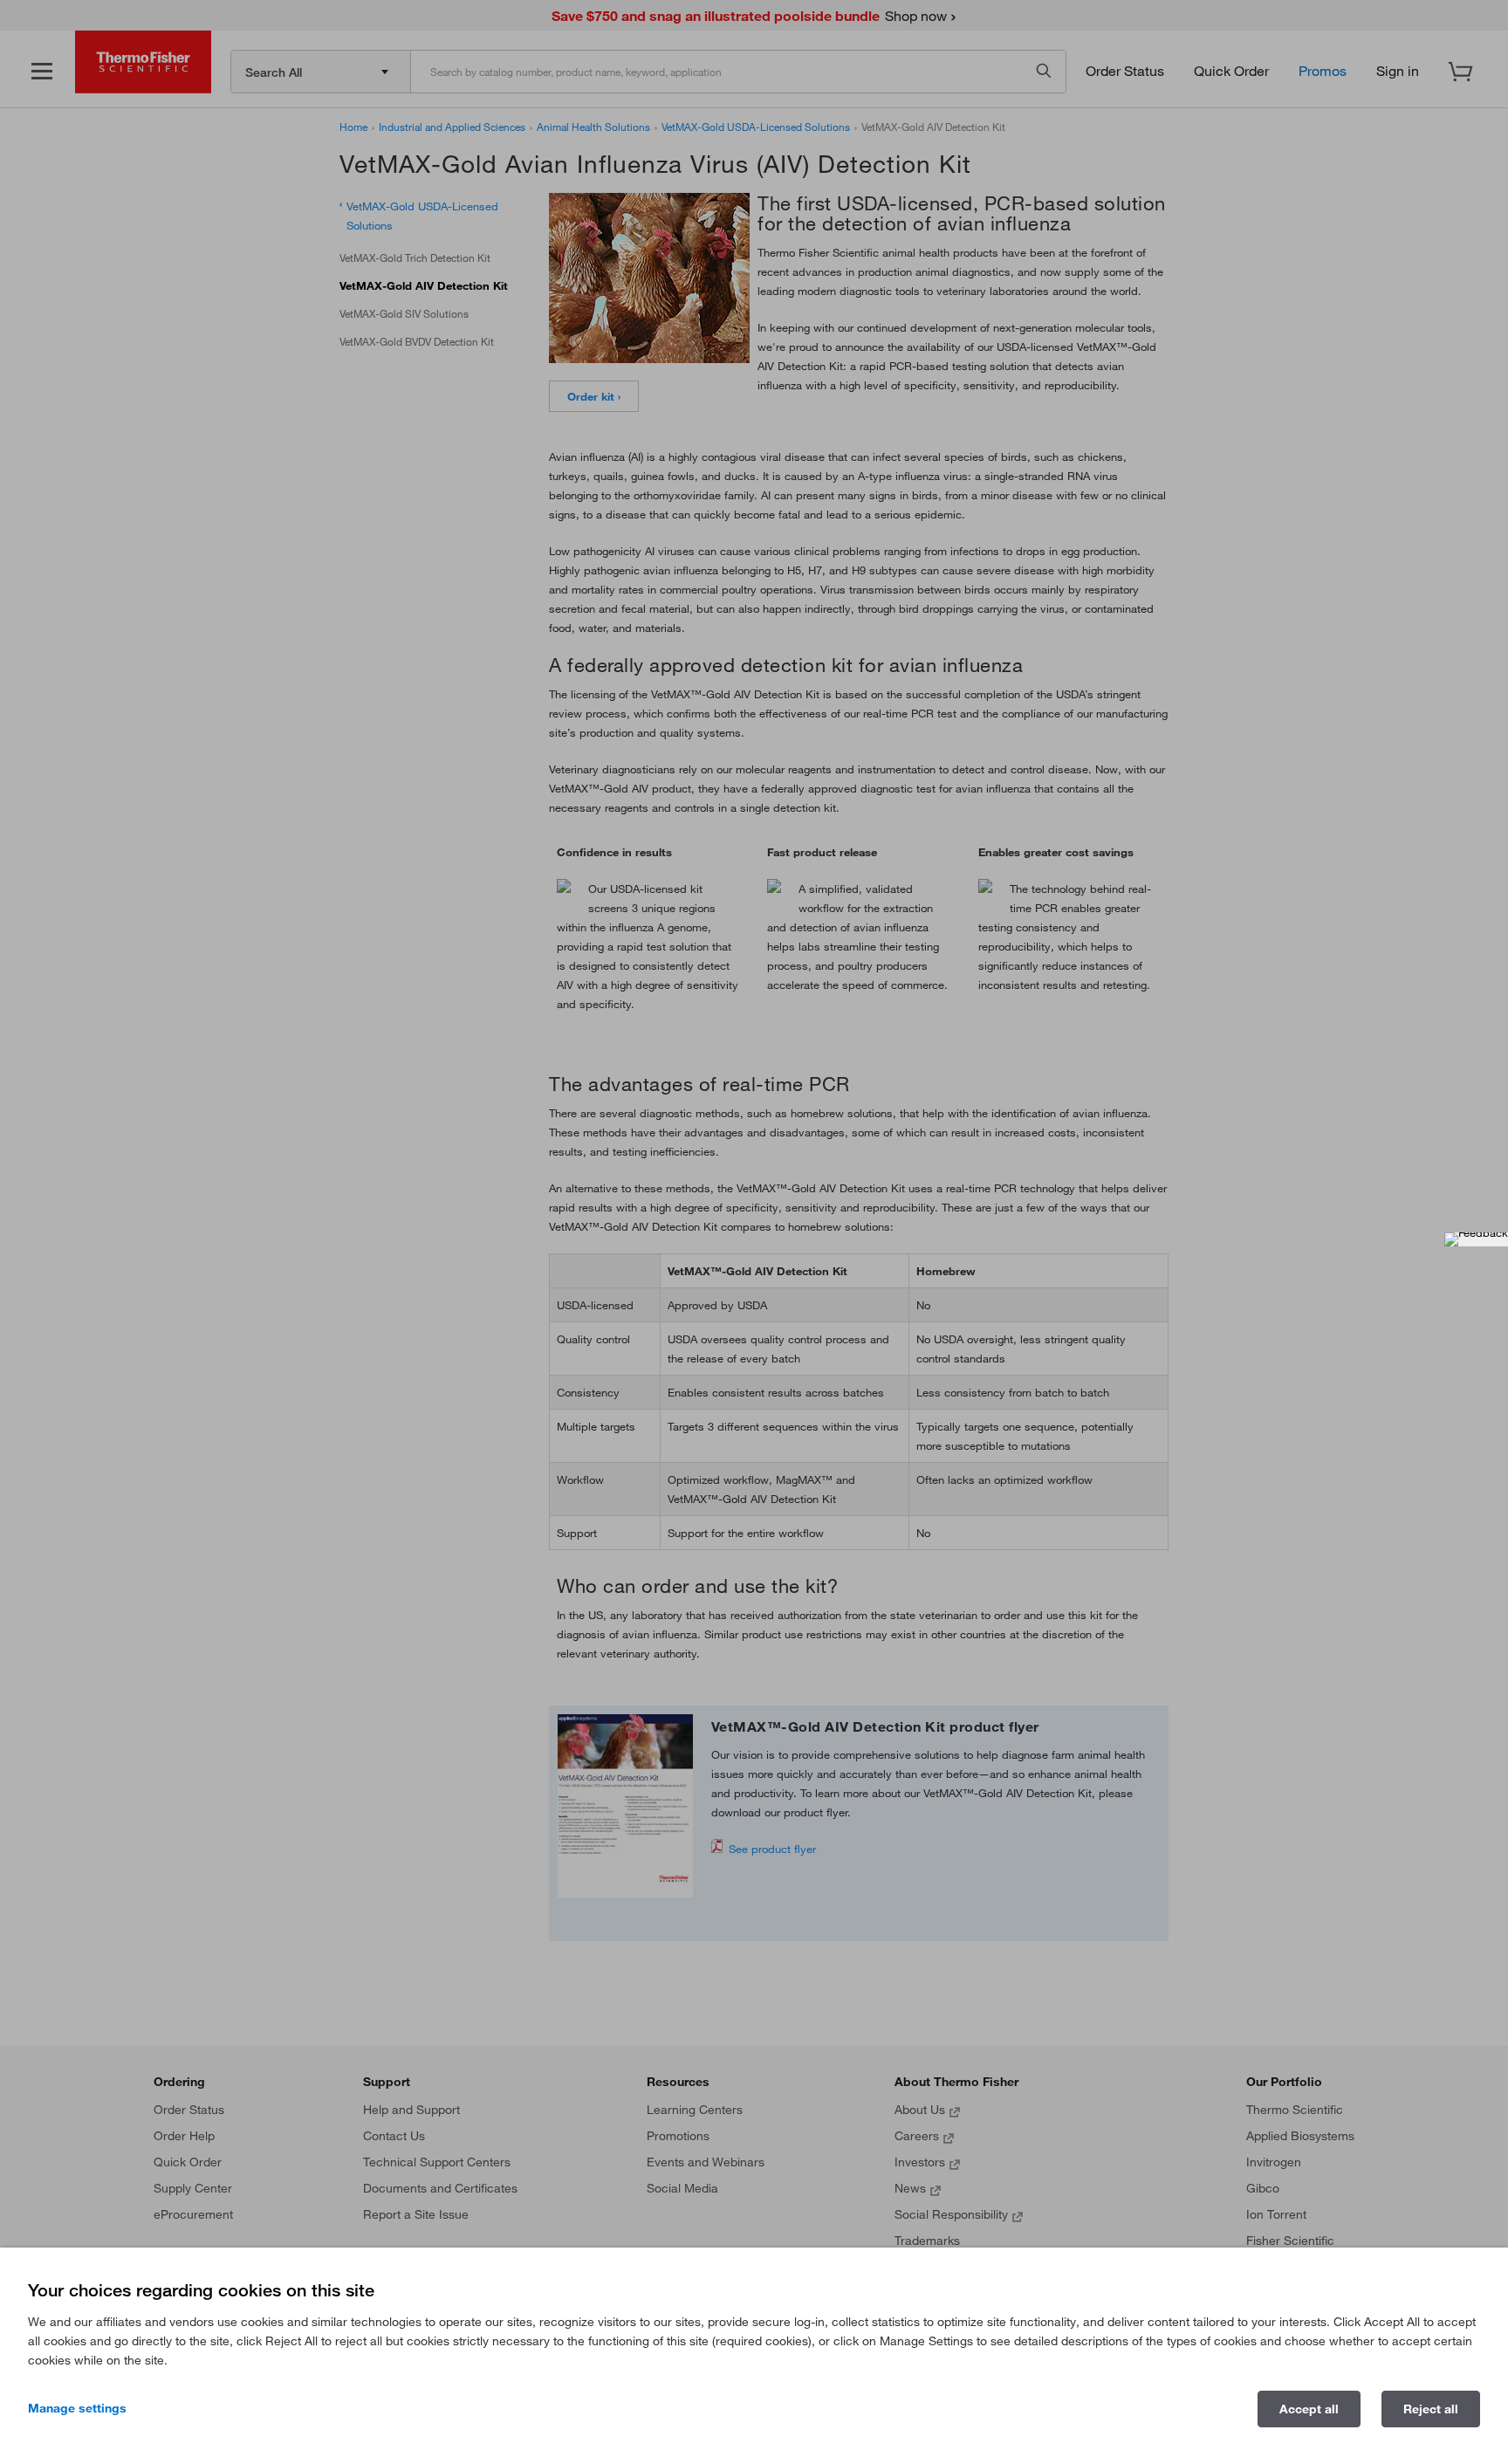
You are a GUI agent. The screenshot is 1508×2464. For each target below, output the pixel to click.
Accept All (1309, 2409)
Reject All (1431, 2409)
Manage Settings (77, 2408)
